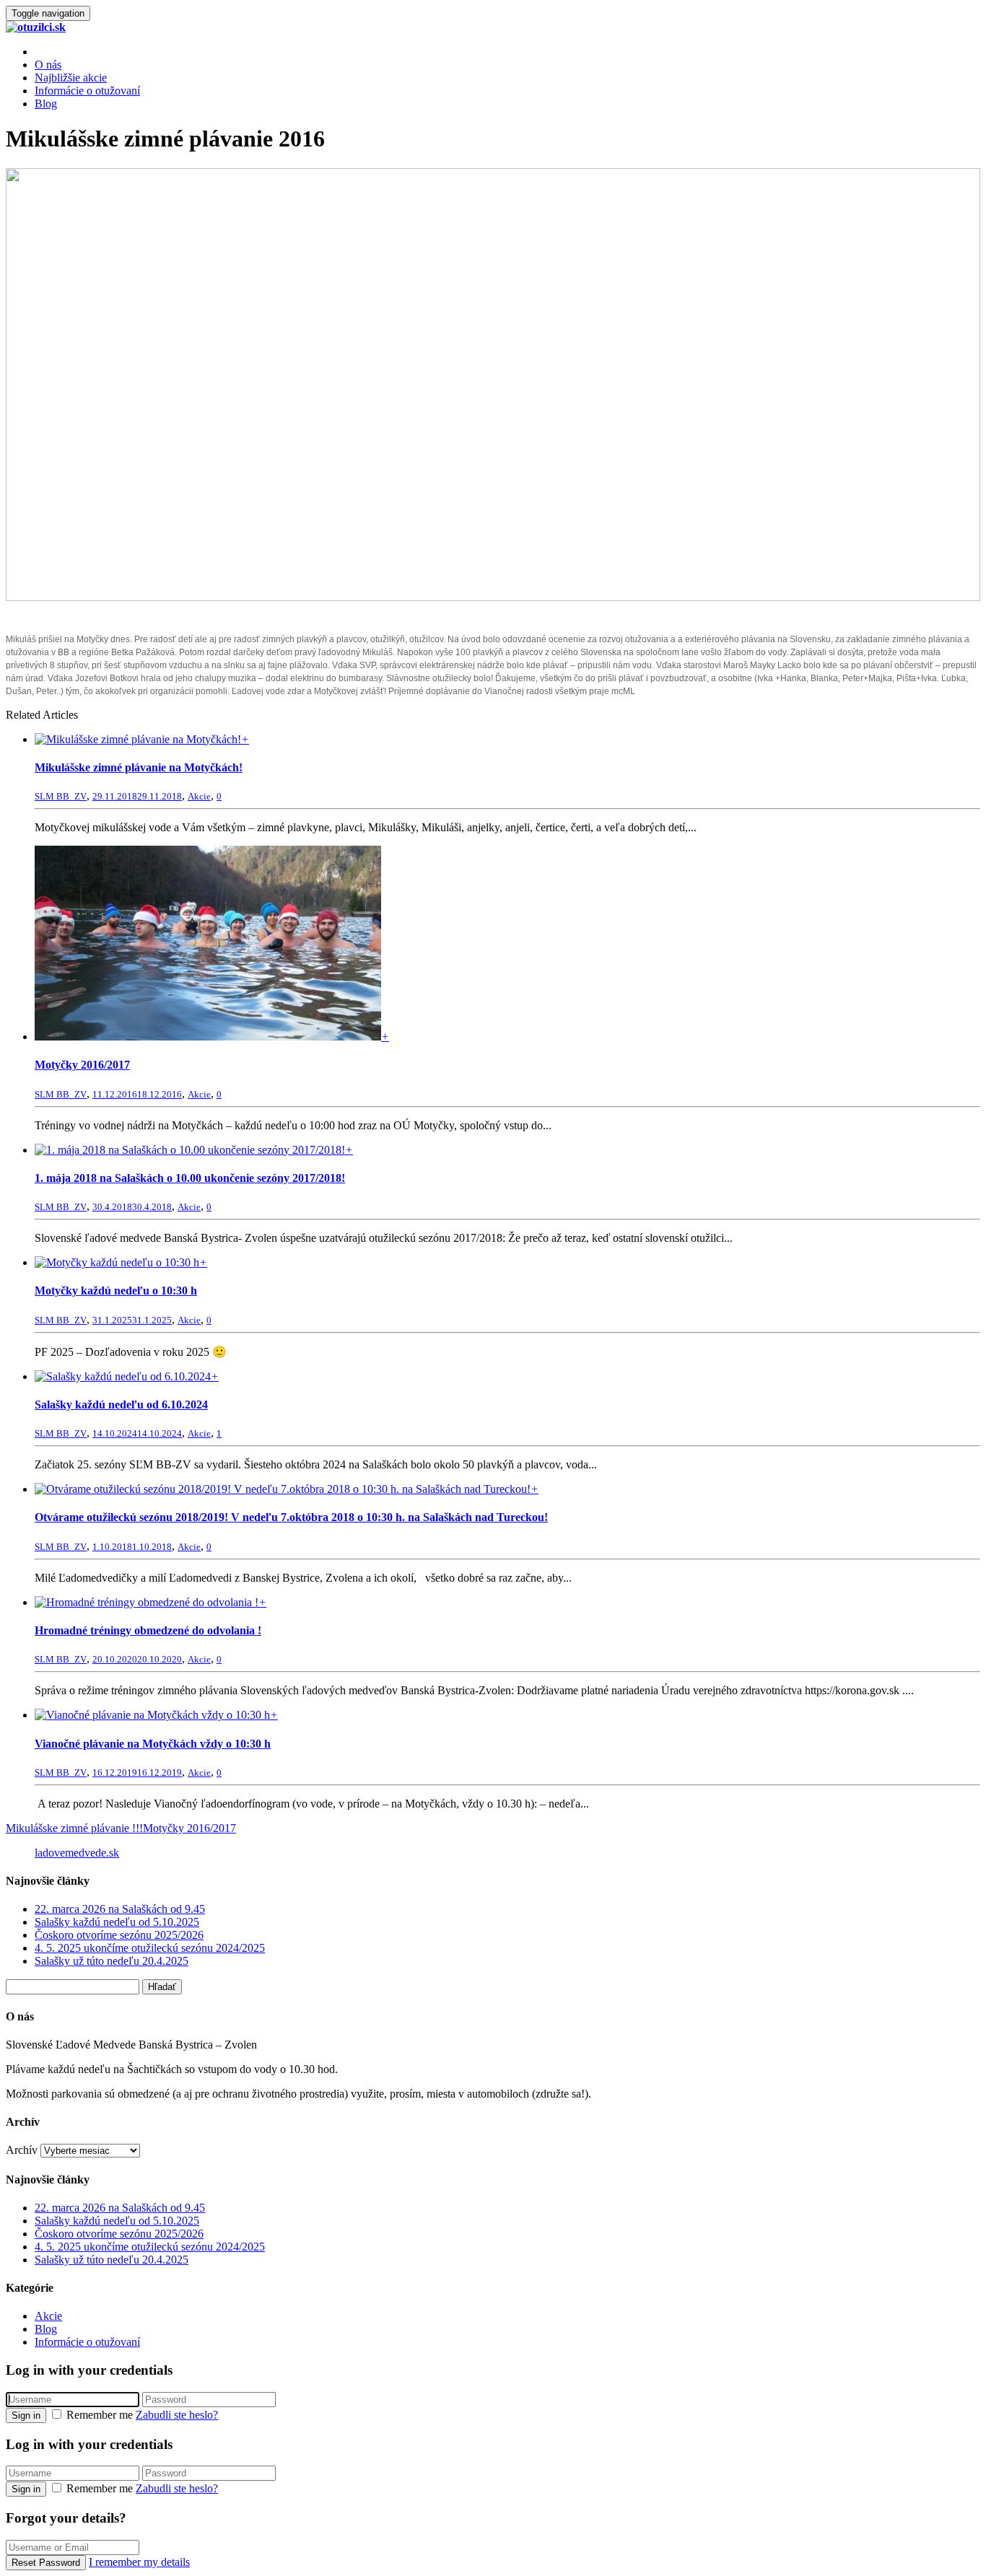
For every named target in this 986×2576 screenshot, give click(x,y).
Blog (46, 104)
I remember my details (139, 2562)
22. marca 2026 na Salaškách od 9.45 (120, 1909)
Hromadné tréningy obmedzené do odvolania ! (148, 1630)
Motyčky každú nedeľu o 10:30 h (116, 1291)
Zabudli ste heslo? (177, 2415)
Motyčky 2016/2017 (82, 1065)
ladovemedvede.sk (77, 1853)
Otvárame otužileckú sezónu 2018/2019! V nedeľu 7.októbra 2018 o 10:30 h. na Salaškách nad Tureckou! (291, 1517)
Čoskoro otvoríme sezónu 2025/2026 (119, 1935)
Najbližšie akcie (71, 78)
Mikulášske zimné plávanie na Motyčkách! (139, 767)
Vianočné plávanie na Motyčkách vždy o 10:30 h (153, 1744)
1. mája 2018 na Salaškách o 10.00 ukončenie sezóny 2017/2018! (190, 1178)
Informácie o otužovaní (87, 91)
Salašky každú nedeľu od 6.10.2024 (121, 1405)
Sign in (26, 2415)
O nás (48, 65)
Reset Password (46, 2563)
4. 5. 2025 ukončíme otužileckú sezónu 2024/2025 (150, 1948)
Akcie (199, 796)
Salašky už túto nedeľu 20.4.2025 (112, 1961)
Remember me (100, 2415)
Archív (22, 2150)
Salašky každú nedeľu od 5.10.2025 (117, 1922)
